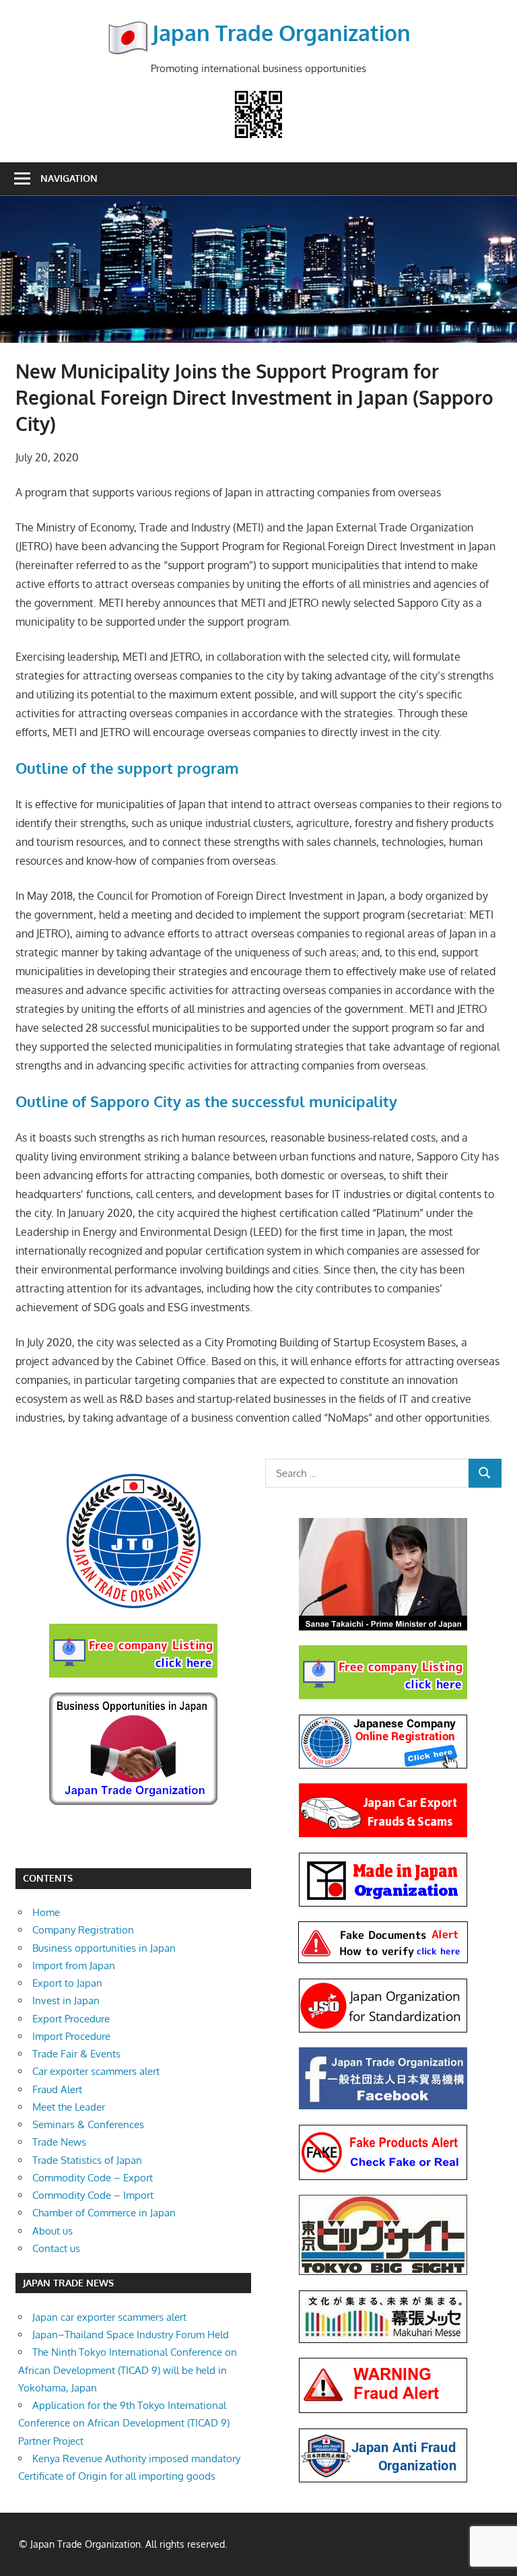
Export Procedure (71, 2019)
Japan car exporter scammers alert (109, 2317)
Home (46, 1912)
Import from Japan (74, 1966)
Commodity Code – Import (93, 2195)
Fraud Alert (57, 2089)
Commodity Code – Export (93, 2178)
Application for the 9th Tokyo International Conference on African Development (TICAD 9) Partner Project (124, 2423)
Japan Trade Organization (281, 33)
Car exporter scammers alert (96, 2071)
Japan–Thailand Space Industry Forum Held (131, 2335)
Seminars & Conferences (88, 2124)
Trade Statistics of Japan (87, 2160)
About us (53, 2231)
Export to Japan (67, 1983)
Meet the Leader (69, 2107)
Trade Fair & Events (76, 2054)
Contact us (56, 2248)
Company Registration (83, 1930)
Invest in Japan (66, 2001)
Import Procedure (71, 2036)
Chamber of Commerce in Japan (104, 2213)
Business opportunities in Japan (104, 1948)
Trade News (59, 2142)
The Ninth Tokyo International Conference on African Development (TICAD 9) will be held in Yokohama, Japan (128, 2370)
